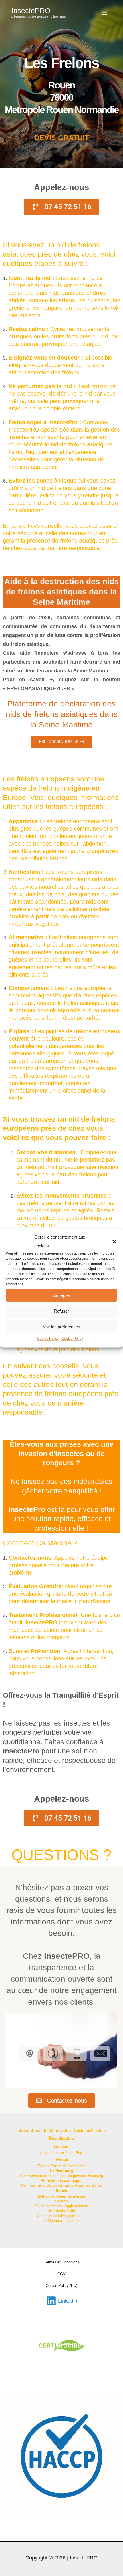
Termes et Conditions (62, 2262)
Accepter (62, 1295)
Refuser (61, 1311)
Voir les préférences (61, 1327)
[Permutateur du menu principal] (104, 13)
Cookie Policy (48, 1339)
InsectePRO (31, 11)
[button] (114, 1241)
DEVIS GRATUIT (62, 138)
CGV (61, 2274)
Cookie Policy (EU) (61, 2286)
